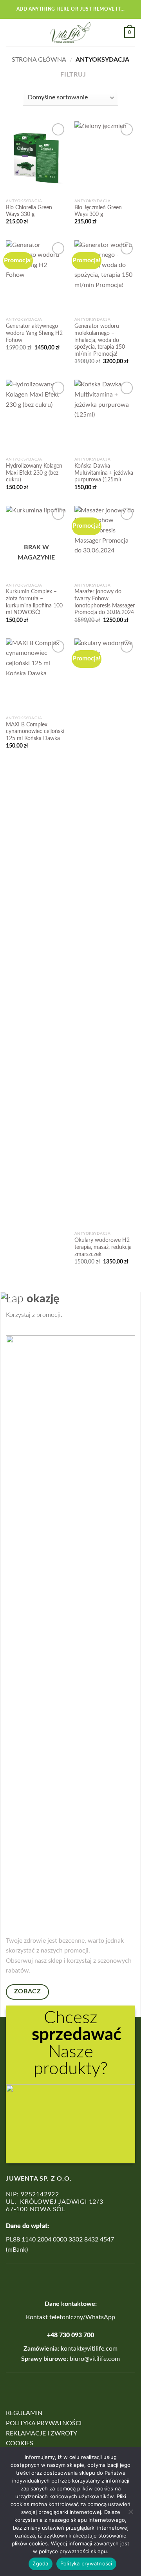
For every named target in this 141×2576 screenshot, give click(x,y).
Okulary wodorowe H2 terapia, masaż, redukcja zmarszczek (103, 1247)
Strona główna (39, 60)
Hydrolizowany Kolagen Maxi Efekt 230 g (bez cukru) (34, 473)
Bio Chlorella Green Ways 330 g (29, 211)
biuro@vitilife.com (95, 2359)
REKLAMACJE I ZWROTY (42, 2433)
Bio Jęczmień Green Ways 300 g (98, 211)
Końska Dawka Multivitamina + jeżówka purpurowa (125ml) (104, 473)
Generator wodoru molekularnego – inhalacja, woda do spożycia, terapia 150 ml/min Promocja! (100, 340)
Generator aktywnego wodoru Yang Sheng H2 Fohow (34, 333)
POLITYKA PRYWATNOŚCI (44, 2423)
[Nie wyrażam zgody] (130, 2514)
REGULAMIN (24, 2413)
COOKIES (20, 2443)
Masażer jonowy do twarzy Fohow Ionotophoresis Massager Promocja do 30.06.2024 (105, 602)
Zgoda (40, 2563)
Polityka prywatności (86, 2563)
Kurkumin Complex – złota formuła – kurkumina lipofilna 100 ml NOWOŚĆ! (34, 602)
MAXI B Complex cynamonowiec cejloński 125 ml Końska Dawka (35, 732)
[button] (11, 32)
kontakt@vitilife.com (88, 2349)
